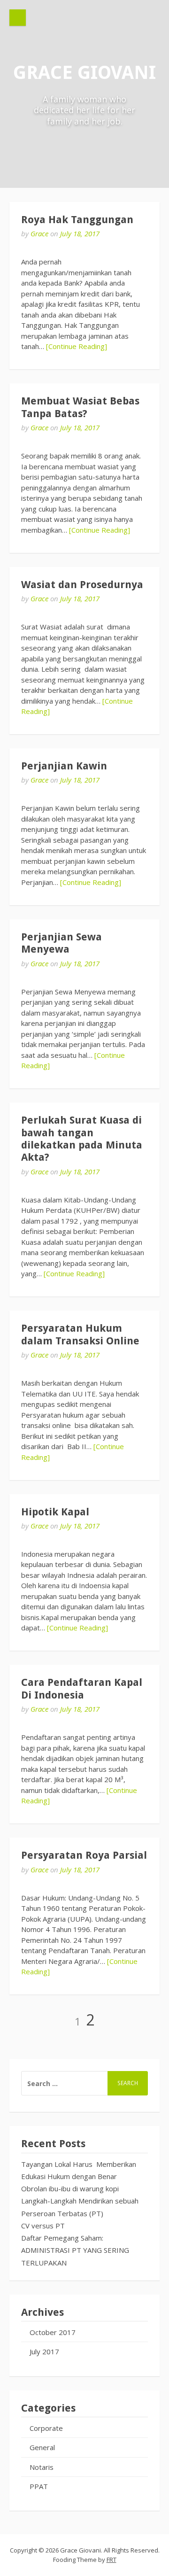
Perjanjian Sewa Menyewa (61, 943)
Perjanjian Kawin (64, 766)
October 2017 (53, 2332)
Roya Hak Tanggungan (77, 220)
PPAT (39, 2486)
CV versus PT (43, 2226)
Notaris (42, 2467)
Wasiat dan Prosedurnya (82, 585)
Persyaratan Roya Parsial (84, 1855)
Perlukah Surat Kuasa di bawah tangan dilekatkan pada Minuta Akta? (82, 1139)
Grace (39, 233)
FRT (111, 2560)
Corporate (46, 2428)
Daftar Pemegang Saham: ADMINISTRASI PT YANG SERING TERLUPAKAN (75, 2250)
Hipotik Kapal (55, 1512)
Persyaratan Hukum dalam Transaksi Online (80, 1334)
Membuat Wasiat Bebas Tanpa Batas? (80, 407)
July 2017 (44, 2351)
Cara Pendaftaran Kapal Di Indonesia (82, 1688)
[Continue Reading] (77, 346)
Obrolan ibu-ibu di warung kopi (71, 2188)
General (42, 2447)
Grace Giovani (84, 73)
